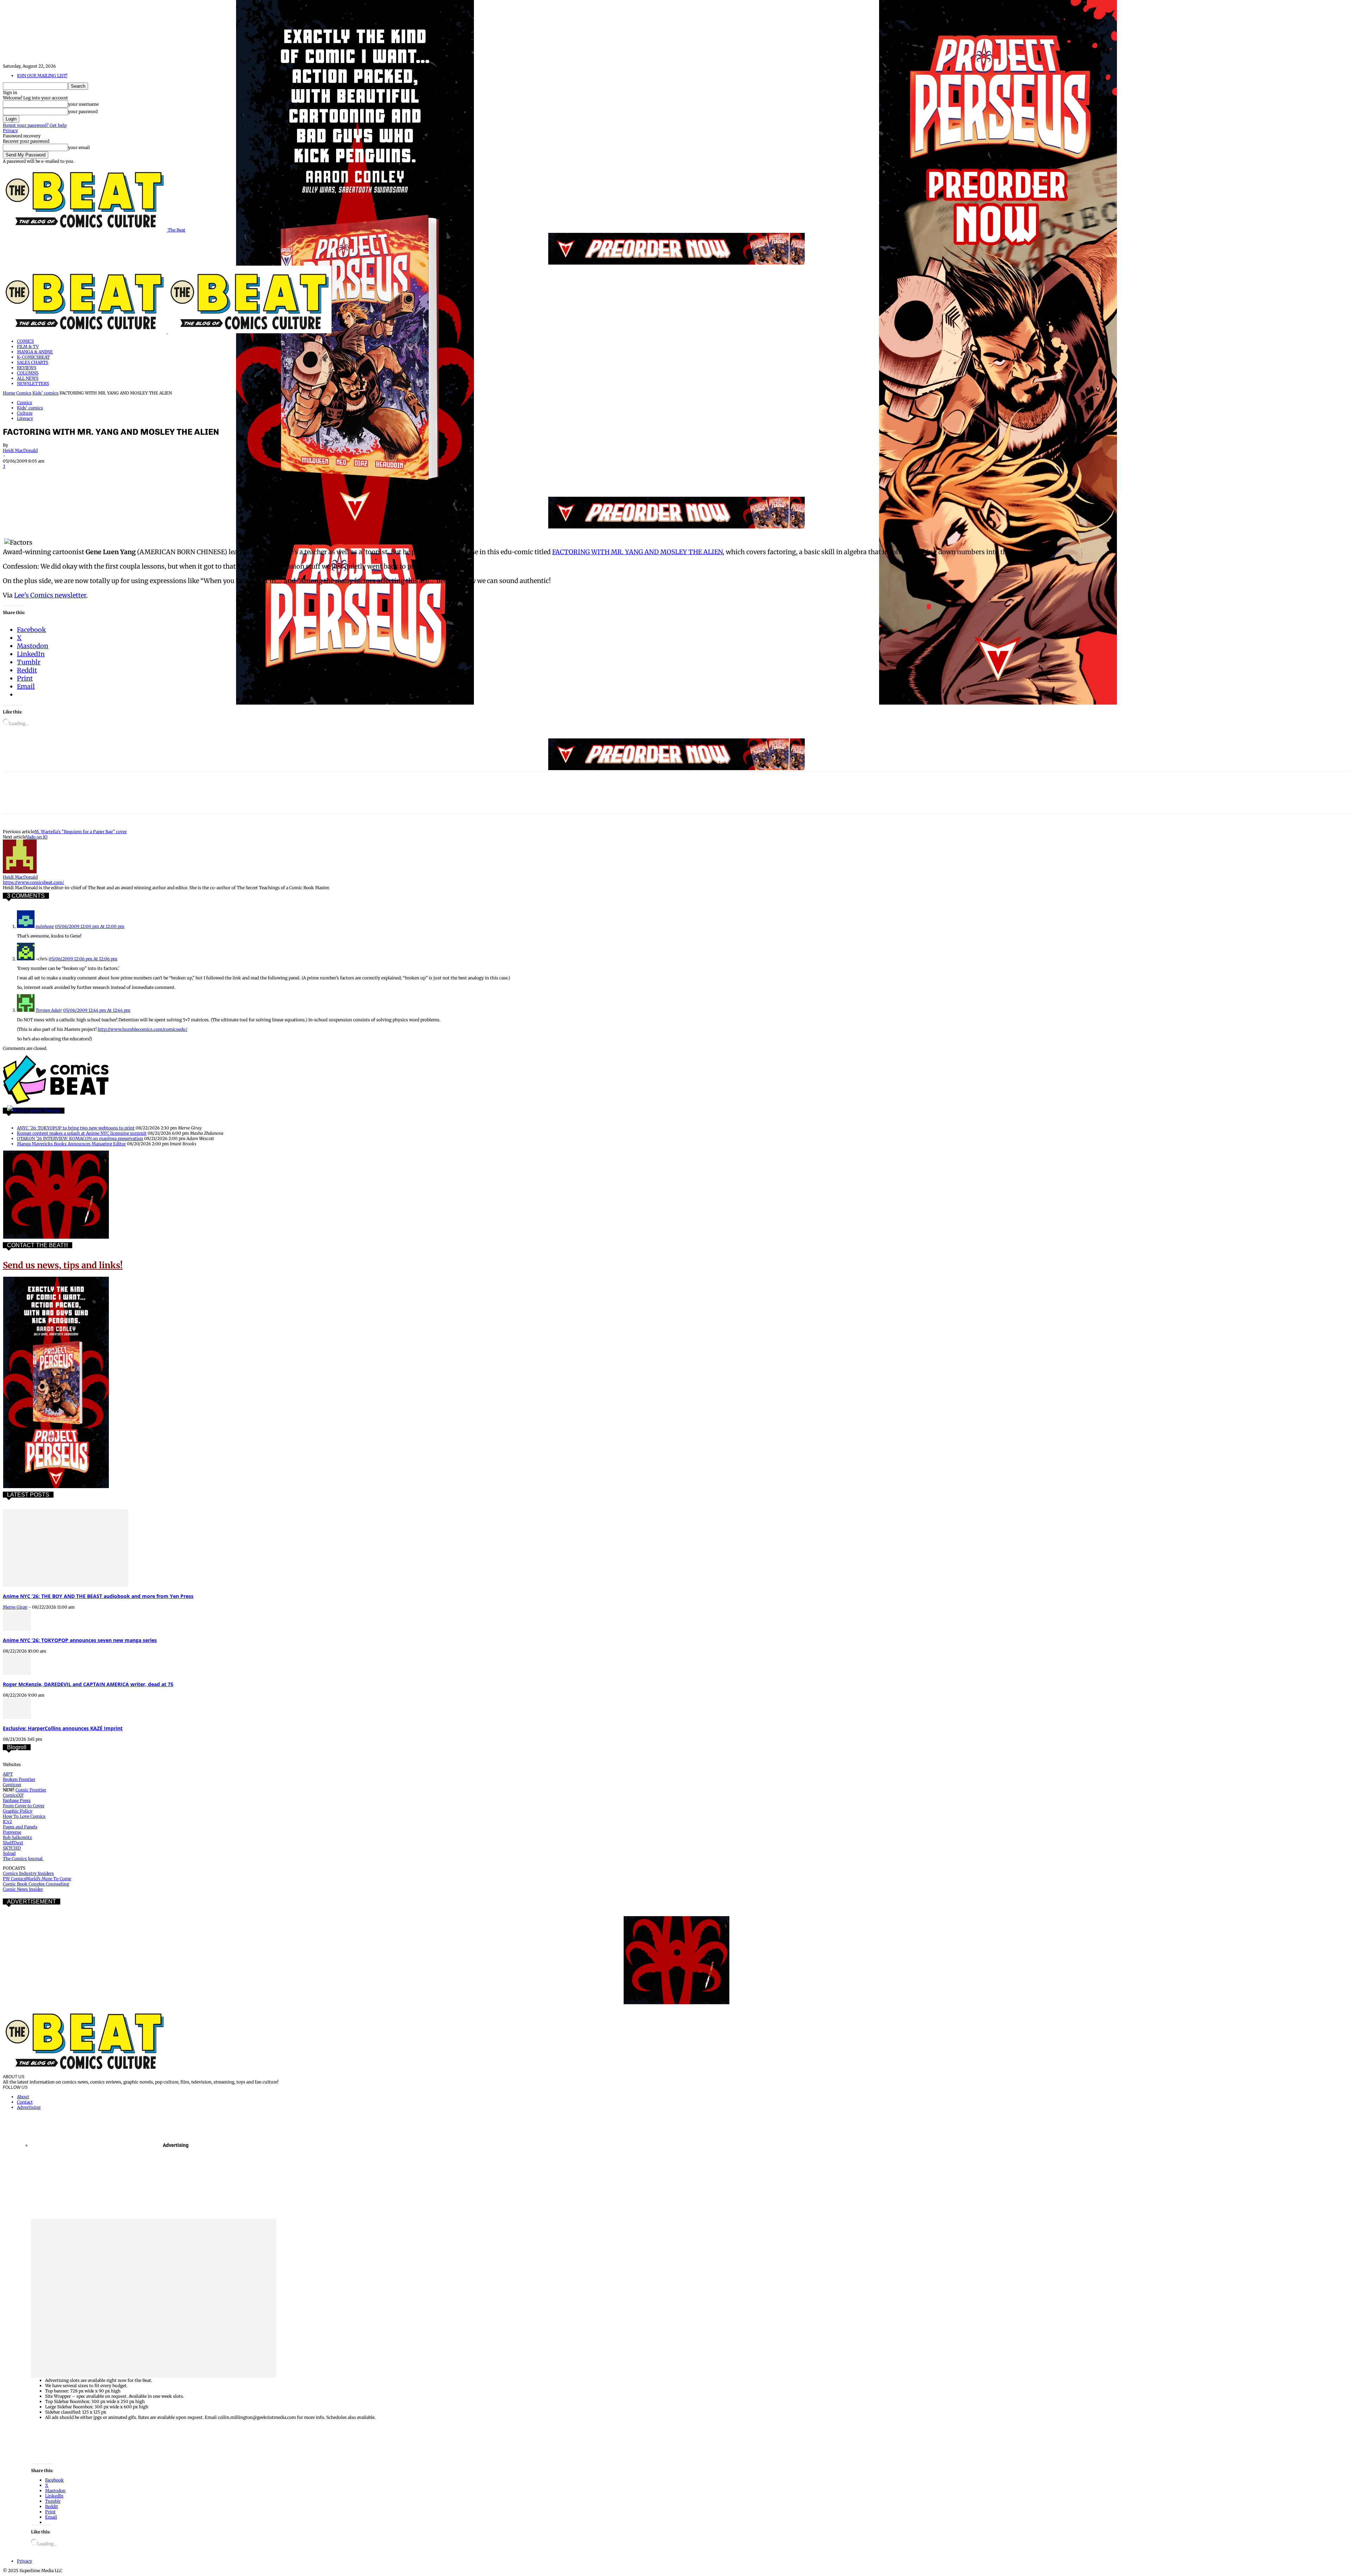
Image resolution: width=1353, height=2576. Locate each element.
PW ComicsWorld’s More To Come (37, 1879)
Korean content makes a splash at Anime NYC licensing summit (82, 1133)
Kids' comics (45, 393)
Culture (25, 413)
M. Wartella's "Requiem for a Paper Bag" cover (81, 832)
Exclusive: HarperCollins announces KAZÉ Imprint (63, 1728)
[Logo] (85, 332)
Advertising (29, 2107)
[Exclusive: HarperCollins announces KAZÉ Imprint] (17, 1717)
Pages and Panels (20, 1827)
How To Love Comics (24, 1816)
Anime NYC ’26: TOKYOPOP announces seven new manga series (80, 1640)
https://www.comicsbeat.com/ (33, 882)
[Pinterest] (65, 476)
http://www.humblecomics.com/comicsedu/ (143, 1029)
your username (83, 104)
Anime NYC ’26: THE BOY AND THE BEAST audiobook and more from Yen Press (98, 1596)
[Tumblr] (166, 476)
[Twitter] (40, 476)
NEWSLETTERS (33, 383)
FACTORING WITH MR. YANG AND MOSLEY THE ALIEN (637, 552)
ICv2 (7, 1822)
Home (9, 393)
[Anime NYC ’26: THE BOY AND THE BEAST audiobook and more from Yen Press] (66, 1585)
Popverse (12, 1832)
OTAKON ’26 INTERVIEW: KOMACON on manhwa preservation (80, 1138)
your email (79, 147)
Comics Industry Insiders (28, 1873)
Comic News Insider (23, 1889)
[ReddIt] (116, 476)
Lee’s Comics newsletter (50, 595)
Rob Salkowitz (17, 1837)
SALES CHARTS (33, 362)
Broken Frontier (19, 1779)
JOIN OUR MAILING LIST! (42, 76)
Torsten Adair (49, 1010)
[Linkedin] (91, 476)
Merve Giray (15, 1607)
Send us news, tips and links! (63, 1265)
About (23, 2097)
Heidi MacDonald (20, 450)
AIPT (8, 1774)
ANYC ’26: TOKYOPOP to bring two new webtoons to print (76, 1128)
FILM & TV (28, 346)
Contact (25, 2102)
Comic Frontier (31, 1790)
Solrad (9, 1853)
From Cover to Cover (24, 1806)
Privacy (10, 131)
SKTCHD (12, 1848)
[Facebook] (14, 476)
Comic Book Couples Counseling (36, 1884)
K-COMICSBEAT (33, 357)
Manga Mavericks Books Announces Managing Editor (71, 1144)
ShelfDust (13, 1843)
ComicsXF (13, 1795)
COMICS (25, 341)
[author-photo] (20, 872)
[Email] (141, 476)
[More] (192, 476)
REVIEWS (27, 368)
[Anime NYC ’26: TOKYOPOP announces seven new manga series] (17, 1629)
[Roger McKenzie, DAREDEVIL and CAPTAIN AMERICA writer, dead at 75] (17, 1673)
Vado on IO (37, 837)
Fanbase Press (17, 1800)
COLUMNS (28, 373)
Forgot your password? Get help (35, 125)
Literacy (25, 418)
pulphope (45, 926)
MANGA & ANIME (35, 352)
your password (83, 112)
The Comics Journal (23, 1859)
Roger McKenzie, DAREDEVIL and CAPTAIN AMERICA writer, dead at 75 (88, 1684)
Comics (24, 393)
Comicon (12, 1785)
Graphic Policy (18, 1811)
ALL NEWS (28, 378)
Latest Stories (43, 1111)
